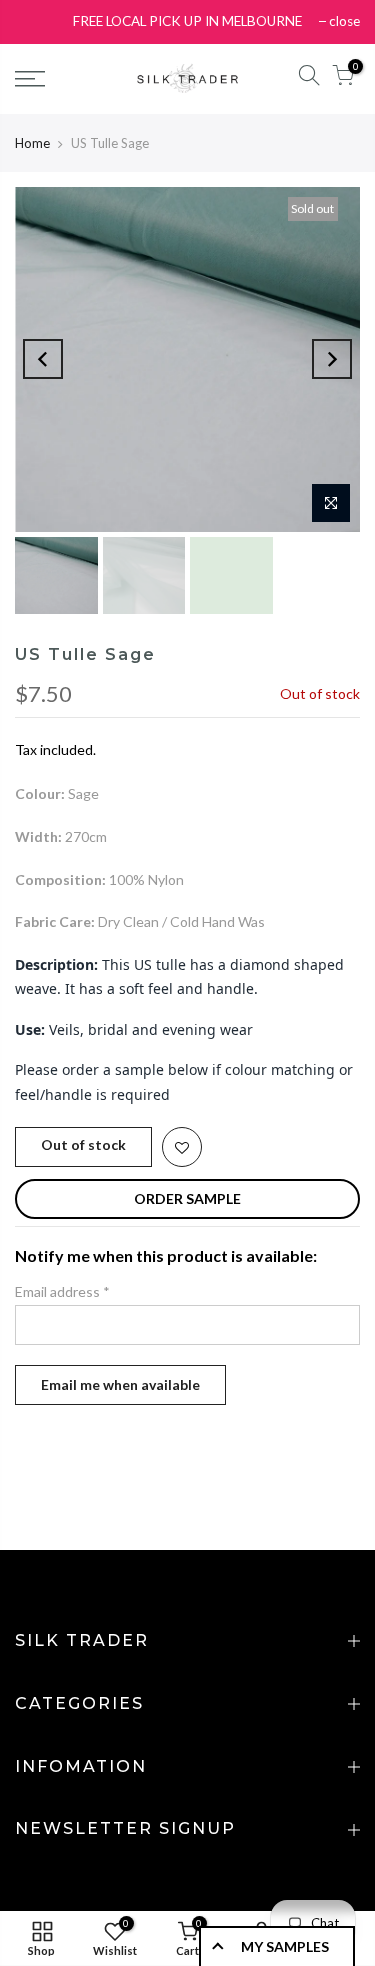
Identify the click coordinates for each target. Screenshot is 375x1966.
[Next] (332, 359)
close (344, 21)
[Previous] (43, 359)
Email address (62, 1291)
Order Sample (187, 1198)
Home (32, 143)
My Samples (285, 1946)
